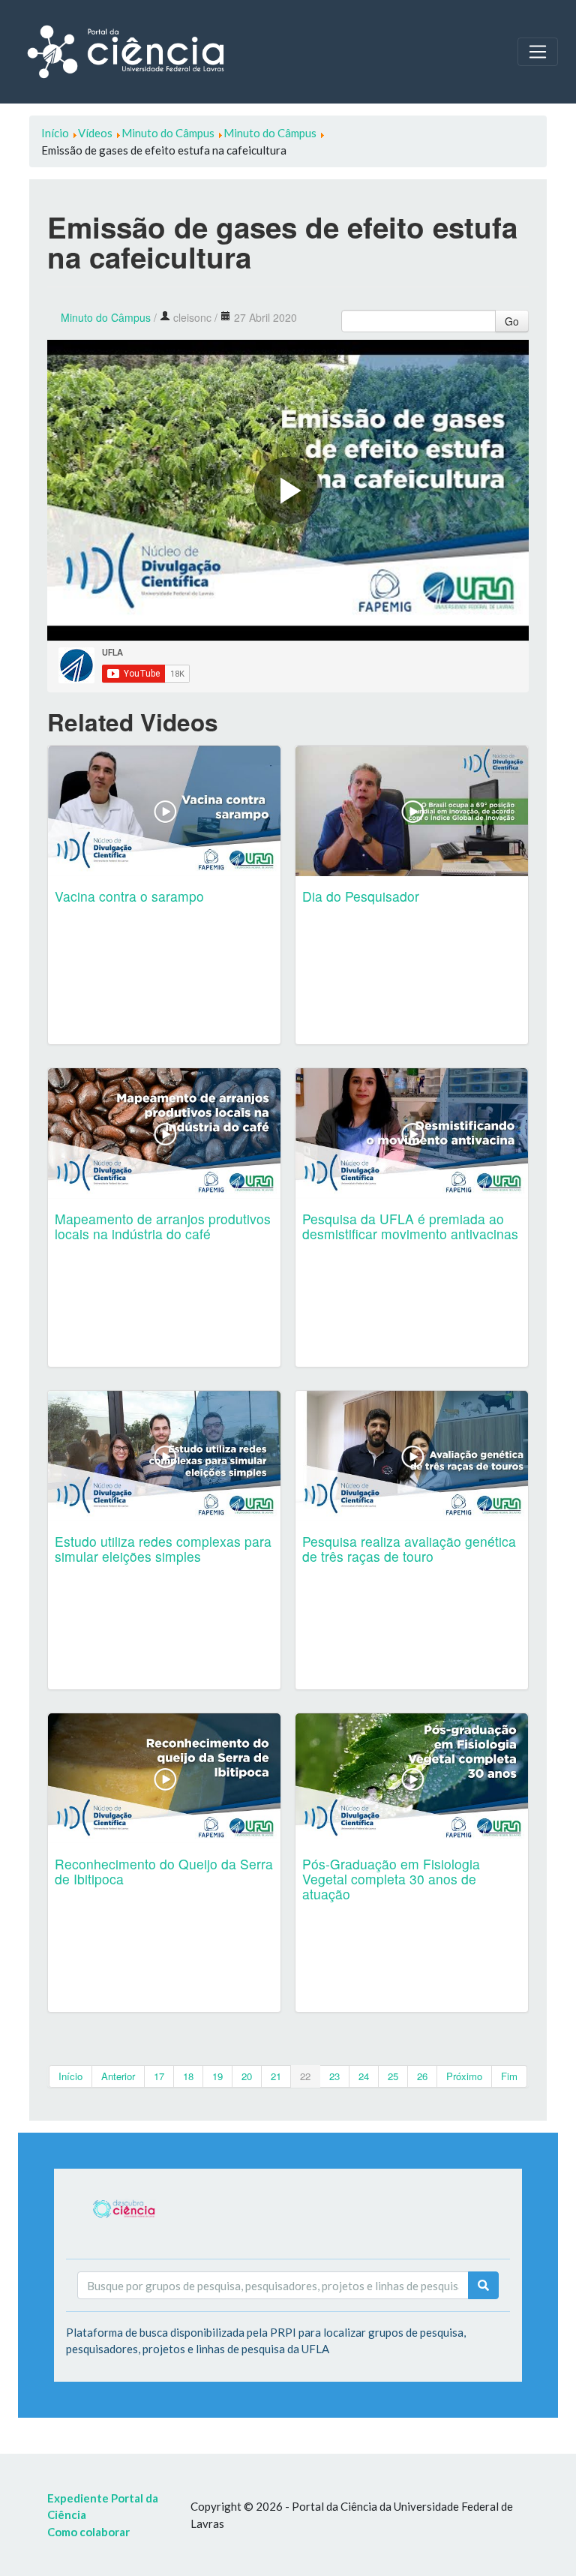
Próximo (464, 2076)
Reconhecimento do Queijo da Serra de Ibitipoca (164, 1871)
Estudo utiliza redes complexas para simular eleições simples (163, 1549)
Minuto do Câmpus (106, 317)
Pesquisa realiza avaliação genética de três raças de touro (409, 1549)
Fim (509, 2076)
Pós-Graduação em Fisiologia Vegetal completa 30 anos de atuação (391, 1879)
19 (217, 2076)
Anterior (118, 2076)
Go (512, 321)
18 (188, 2076)
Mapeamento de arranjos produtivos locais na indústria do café (163, 1226)
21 (276, 2076)
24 (364, 2076)
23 (334, 2076)
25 (393, 2076)
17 (159, 2076)
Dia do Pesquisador (361, 896)
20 (247, 2076)
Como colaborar (88, 2532)
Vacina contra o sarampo (129, 896)
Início (70, 2076)
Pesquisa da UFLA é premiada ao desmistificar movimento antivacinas (410, 1226)
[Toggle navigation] (538, 52)
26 (422, 2076)
